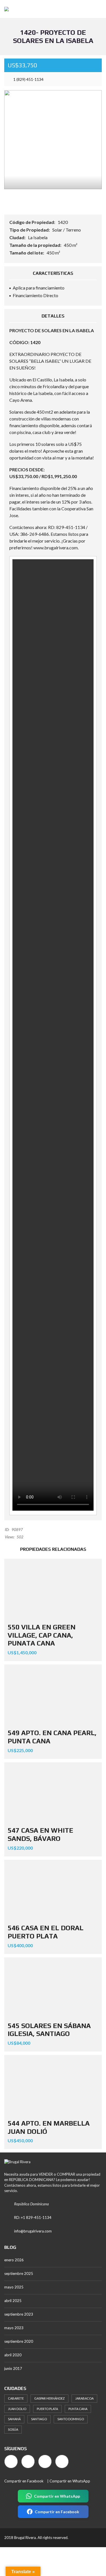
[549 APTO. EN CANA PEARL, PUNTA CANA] (53, 1695)
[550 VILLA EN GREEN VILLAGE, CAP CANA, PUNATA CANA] (53, 1589)
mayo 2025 (14, 2287)
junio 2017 (13, 2368)
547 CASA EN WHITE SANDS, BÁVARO (40, 1834)
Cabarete (16, 2398)
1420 (63, 222)
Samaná (14, 2419)
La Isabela (38, 237)
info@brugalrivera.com (33, 2231)
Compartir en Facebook (24, 2481)
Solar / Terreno (67, 230)
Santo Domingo (71, 2419)
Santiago (39, 2419)
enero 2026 (14, 2260)
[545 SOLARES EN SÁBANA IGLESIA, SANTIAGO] (53, 1988)
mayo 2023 (14, 2328)
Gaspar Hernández (49, 2398)
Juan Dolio (17, 2409)
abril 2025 (13, 2301)
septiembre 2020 (19, 2341)
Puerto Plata (47, 2409)
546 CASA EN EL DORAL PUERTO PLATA (46, 1932)
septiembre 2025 (19, 2273)
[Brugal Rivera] (4, 9)
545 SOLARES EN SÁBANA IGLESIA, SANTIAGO (49, 2030)
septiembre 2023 (19, 2314)
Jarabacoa (84, 2398)
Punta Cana (78, 2409)
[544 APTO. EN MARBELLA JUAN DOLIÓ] (53, 2085)
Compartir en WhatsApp (70, 2481)
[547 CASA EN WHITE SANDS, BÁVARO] (53, 1793)
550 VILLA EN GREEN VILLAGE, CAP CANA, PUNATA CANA (42, 1635)
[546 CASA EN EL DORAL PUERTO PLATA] (53, 1890)
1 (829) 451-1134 (28, 79)
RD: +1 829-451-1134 (33, 2217)
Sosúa (13, 2429)
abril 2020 (13, 2355)
